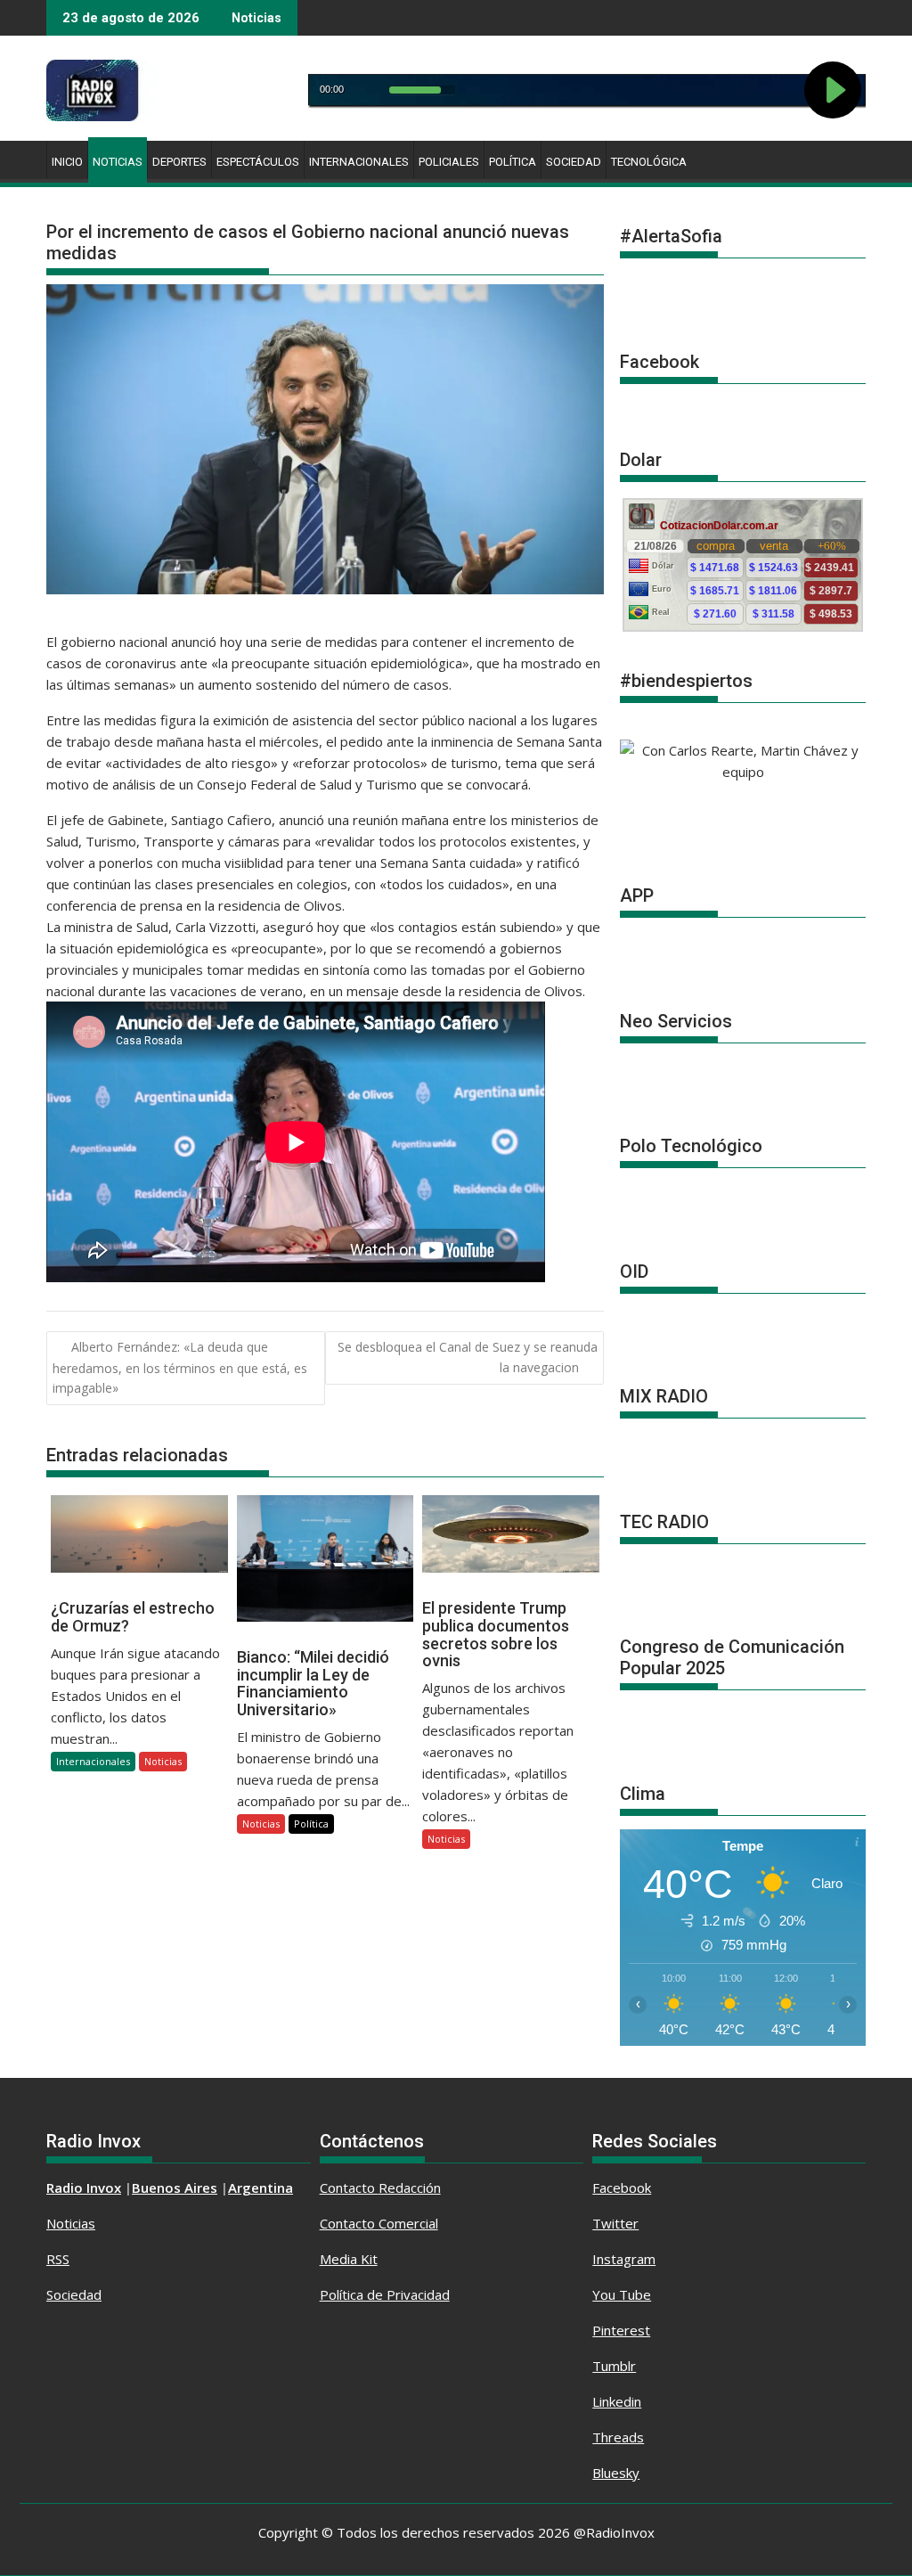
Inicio (67, 162)
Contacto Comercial (379, 2223)
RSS (58, 2259)
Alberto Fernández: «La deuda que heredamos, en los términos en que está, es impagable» (180, 1367)
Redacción (410, 2188)
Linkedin (617, 2401)
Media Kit (349, 2259)
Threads (618, 2437)
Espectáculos (258, 162)
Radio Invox (84, 2188)
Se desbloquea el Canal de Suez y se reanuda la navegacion (468, 1357)
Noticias (118, 162)
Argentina (261, 2188)
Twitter (615, 2223)
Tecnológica (649, 162)
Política (513, 162)
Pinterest (621, 2330)
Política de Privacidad (385, 2294)
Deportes (179, 162)
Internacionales (359, 162)
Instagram (624, 2259)
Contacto (349, 2188)
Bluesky (616, 2473)
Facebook (622, 2188)
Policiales (449, 162)
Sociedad (574, 162)
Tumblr (614, 2366)
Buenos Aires (175, 2188)
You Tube (622, 2294)
